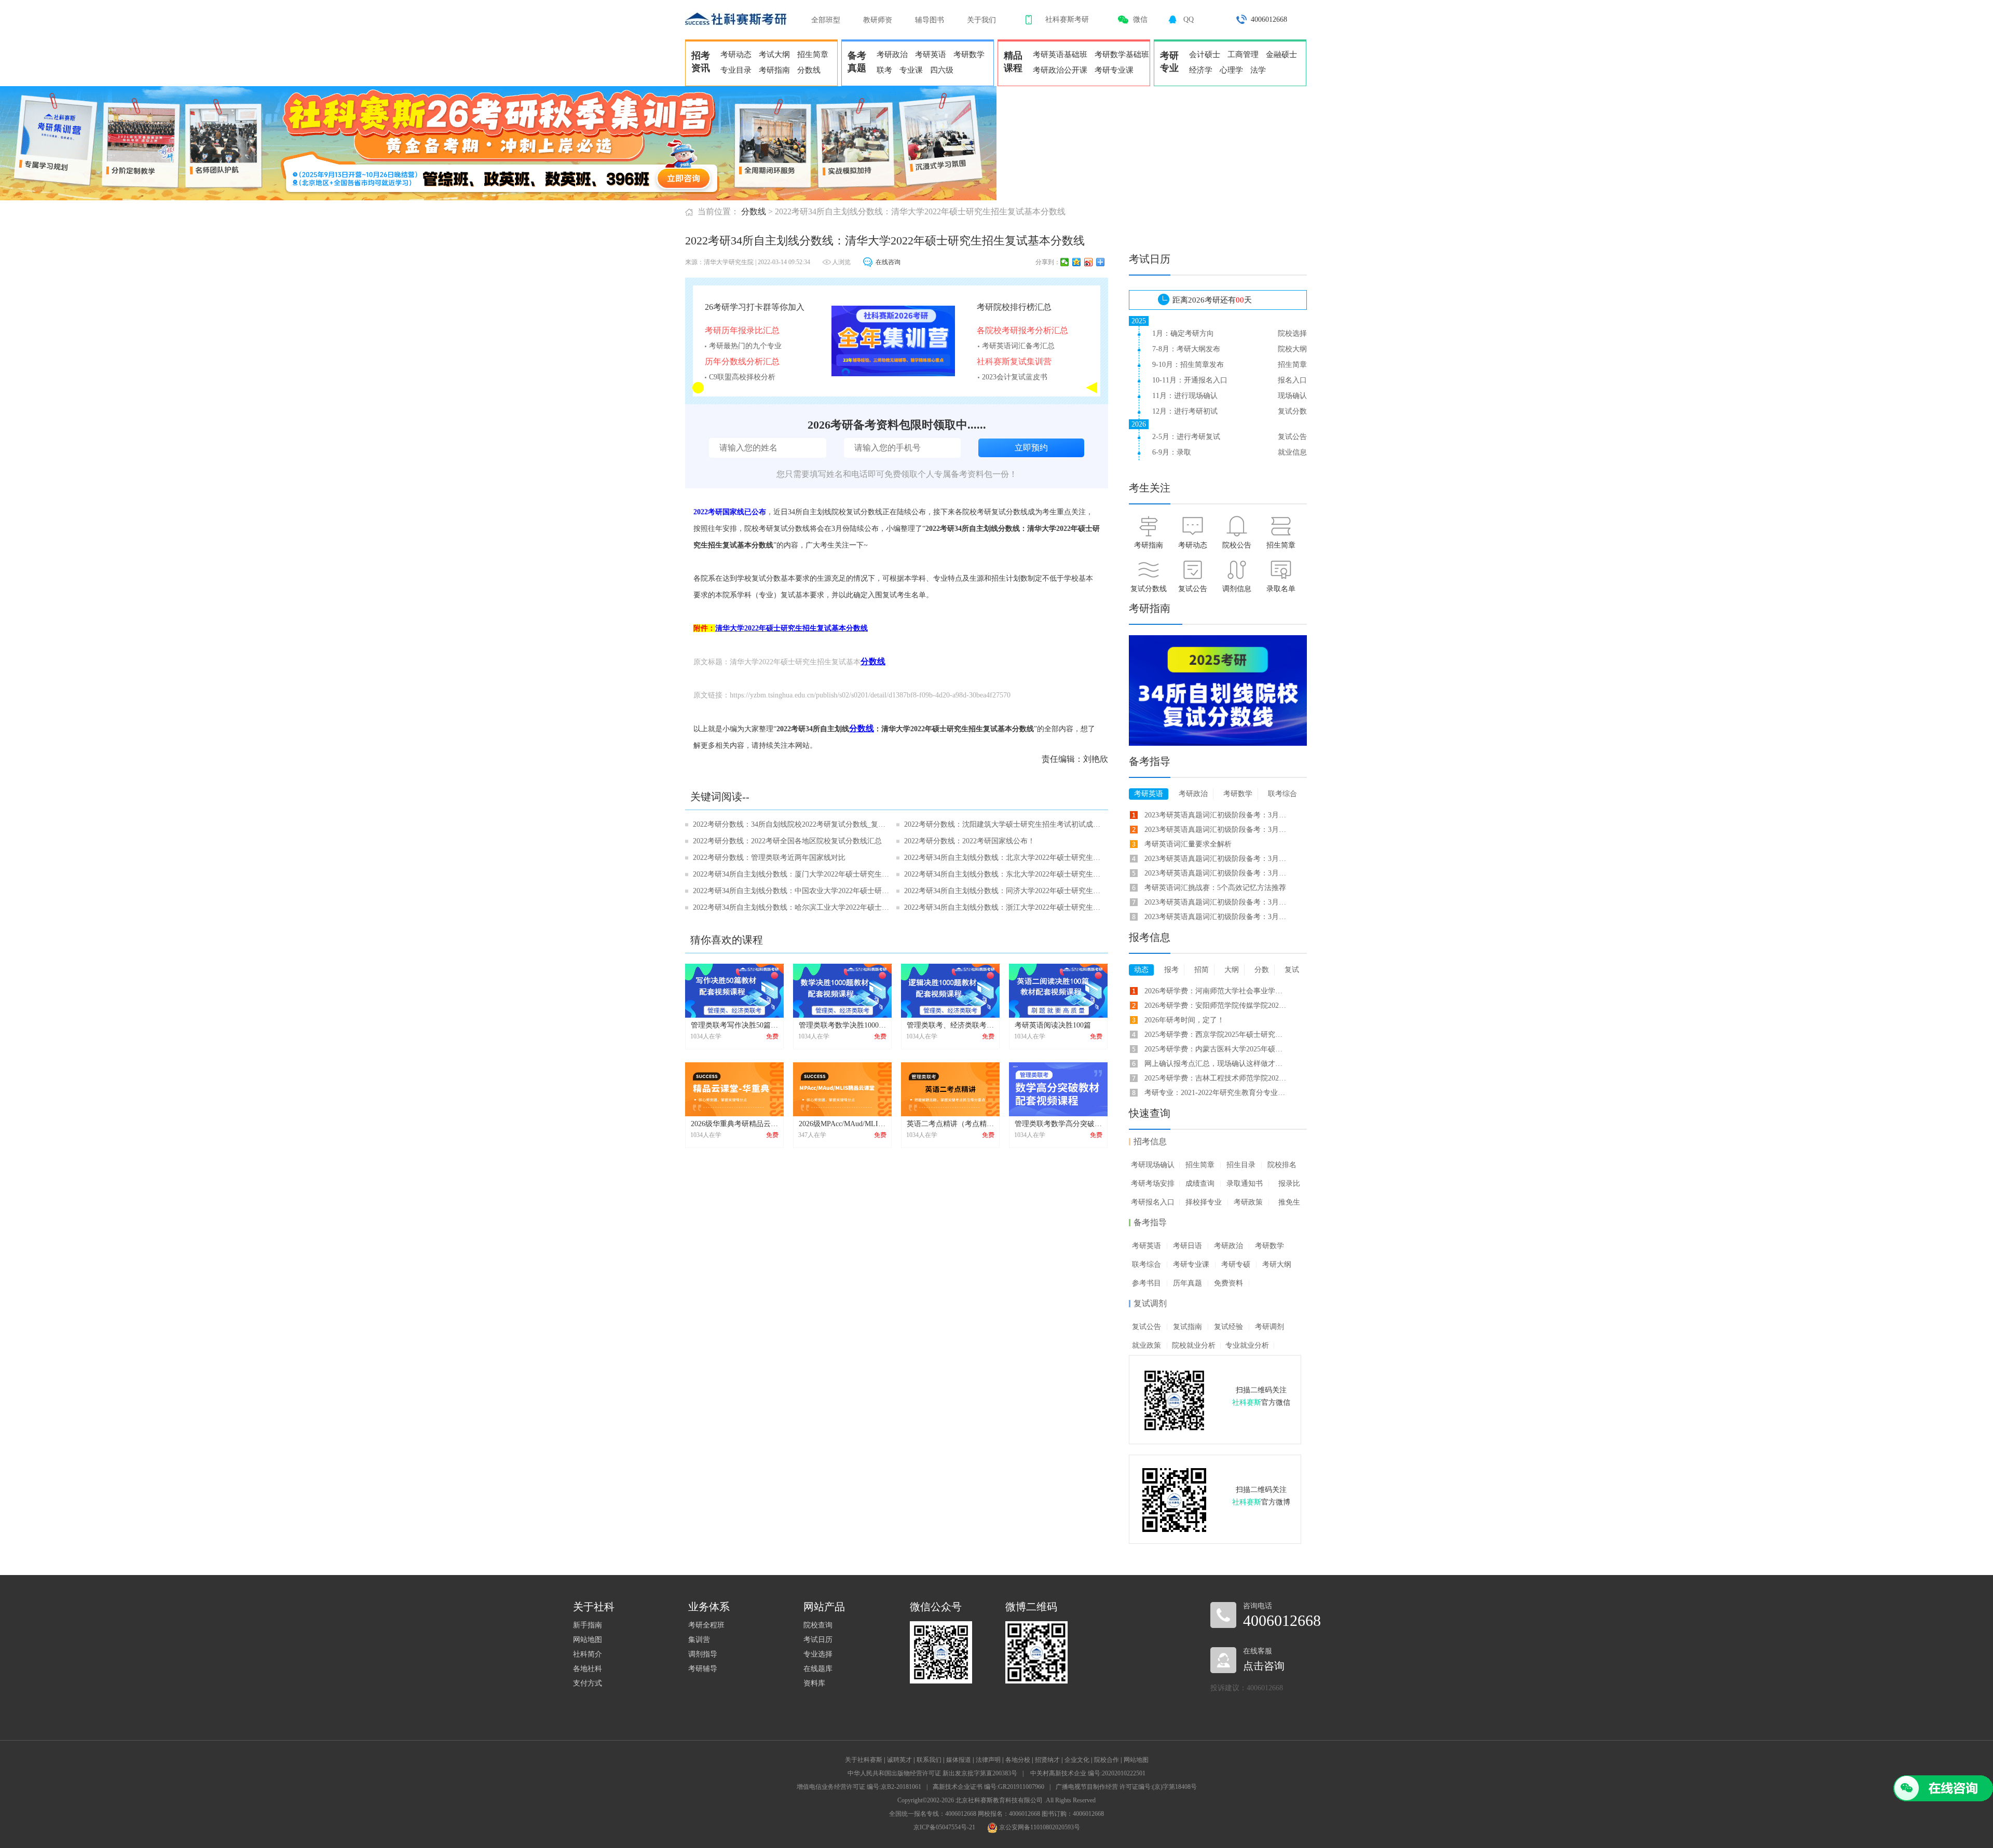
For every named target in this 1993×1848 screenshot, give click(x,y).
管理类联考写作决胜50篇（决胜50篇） (753, 1025)
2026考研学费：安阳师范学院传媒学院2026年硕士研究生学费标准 (1216, 1005)
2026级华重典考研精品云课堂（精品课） (756, 1124)
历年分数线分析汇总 (742, 361)
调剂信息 (1237, 589)
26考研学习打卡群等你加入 (755, 307)
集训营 (699, 1640)
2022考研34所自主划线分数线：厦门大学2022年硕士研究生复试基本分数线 (791, 874)
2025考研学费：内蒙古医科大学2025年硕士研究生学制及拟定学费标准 (1216, 1049)
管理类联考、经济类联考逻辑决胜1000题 (972, 1025)
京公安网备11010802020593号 (1039, 1827)
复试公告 (1292, 437)
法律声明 (988, 1760)
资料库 (814, 1683)
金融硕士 (1281, 54)
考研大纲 (1277, 1264)
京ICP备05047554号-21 (944, 1827)
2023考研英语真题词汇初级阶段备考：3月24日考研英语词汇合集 (1216, 815)
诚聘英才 (899, 1760)
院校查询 (818, 1625)
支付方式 (588, 1683)
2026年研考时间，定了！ (1184, 1020)
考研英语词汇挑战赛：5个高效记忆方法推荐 (1215, 888)
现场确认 (1292, 396)
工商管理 (1243, 54)
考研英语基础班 (1060, 54)
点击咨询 (1264, 1666)
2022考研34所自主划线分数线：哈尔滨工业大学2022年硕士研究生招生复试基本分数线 (791, 907)
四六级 (942, 70)
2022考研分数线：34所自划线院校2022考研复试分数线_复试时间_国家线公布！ (791, 824)
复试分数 (1292, 411)
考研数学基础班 (1122, 54)
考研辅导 (703, 1669)
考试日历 (818, 1640)
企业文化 (1077, 1760)
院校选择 (1292, 333)
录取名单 (1281, 589)
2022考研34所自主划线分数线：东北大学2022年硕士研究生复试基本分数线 (1002, 874)
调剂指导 (703, 1654)
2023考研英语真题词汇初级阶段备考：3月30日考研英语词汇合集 (1216, 917)
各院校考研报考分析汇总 (1022, 330)
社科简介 (588, 1654)
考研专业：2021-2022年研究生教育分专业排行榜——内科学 (1216, 1093)
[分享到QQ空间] (1077, 262)
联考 (884, 70)
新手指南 (588, 1625)
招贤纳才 (1047, 1760)
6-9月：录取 (1172, 452)
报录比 (1289, 1183)
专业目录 (736, 70)
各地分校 (1018, 1760)
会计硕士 (1205, 54)
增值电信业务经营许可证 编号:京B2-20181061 (859, 1787)
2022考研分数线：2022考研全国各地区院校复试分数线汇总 (787, 841)
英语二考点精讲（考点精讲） (954, 1124)
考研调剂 (1269, 1327)
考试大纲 (774, 54)
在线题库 (818, 1669)
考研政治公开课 (1060, 70)
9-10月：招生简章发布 (1188, 365)
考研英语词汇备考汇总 (1018, 346)
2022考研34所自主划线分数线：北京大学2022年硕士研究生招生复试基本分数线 (1002, 858)
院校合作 (1107, 1760)
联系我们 (929, 1760)
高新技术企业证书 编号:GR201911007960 (988, 1787)
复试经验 (1228, 1327)
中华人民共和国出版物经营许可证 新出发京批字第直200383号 (932, 1773)
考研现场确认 (1153, 1165)
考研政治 (892, 54)
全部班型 (826, 20)
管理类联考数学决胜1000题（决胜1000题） (868, 1025)
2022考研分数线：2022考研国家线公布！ (970, 841)
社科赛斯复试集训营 (1014, 361)
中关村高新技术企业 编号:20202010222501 (1088, 1773)
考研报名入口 (1153, 1202)
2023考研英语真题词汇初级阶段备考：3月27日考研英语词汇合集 (1216, 830)
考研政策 (1248, 1202)
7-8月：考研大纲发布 (1186, 349)
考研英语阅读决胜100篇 (1053, 1025)
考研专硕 (1236, 1264)
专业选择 (818, 1654)
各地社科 (588, 1669)
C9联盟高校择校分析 (742, 377)
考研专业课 (1114, 70)
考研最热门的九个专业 (745, 346)
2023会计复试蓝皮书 (1015, 377)
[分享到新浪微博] (1089, 262)
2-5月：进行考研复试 (1186, 437)
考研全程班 (706, 1625)
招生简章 (813, 54)
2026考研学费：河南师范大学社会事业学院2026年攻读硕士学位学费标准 (1216, 991)
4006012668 (1269, 19)
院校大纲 (1292, 349)
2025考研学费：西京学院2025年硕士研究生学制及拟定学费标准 (1216, 1035)
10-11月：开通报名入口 (1190, 380)
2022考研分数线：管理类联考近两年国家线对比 (769, 858)
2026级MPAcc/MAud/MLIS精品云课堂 (859, 1124)
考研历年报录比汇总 (742, 330)
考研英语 (931, 54)
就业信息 (1292, 452)
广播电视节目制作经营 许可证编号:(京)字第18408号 (1126, 1787)
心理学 (1231, 70)
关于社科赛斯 (864, 1760)
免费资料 (1228, 1283)
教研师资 (878, 20)
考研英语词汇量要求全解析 (1188, 844)
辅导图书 (930, 20)
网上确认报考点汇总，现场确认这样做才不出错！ (1216, 1064)
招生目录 (1241, 1165)
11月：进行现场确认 (1185, 396)
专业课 (911, 70)
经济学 (1201, 70)
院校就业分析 (1194, 1345)
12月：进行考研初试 (1185, 411)
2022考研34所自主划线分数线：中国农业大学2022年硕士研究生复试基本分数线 (791, 891)
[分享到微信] (1065, 262)
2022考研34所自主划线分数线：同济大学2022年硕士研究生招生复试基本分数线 (1002, 891)
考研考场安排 (1153, 1183)
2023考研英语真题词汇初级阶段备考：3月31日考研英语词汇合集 (1216, 873)
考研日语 (1187, 1246)
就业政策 (1146, 1345)
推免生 (1289, 1202)
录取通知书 (1245, 1183)
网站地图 (588, 1640)
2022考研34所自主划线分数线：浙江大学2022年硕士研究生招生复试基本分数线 (1002, 907)
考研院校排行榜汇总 (1014, 307)
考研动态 (736, 54)
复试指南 (1187, 1327)
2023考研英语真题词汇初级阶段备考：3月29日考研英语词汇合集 (1216, 859)
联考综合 (1146, 1264)
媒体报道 (959, 1760)
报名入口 (1292, 380)
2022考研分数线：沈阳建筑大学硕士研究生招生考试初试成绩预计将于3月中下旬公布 (1002, 824)
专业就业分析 (1247, 1345)
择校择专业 (1204, 1202)
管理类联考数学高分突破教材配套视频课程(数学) (1094, 1124)
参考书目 (1146, 1283)
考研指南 (774, 70)
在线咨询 (888, 262)
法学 (1258, 70)
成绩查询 (1200, 1183)
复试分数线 (1149, 589)
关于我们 (981, 20)
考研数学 (969, 54)
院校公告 (1237, 545)
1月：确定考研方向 (1183, 333)
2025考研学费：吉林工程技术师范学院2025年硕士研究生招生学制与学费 (1216, 1078)
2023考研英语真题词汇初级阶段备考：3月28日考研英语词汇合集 (1216, 902)
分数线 (809, 70)
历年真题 (1187, 1283)
